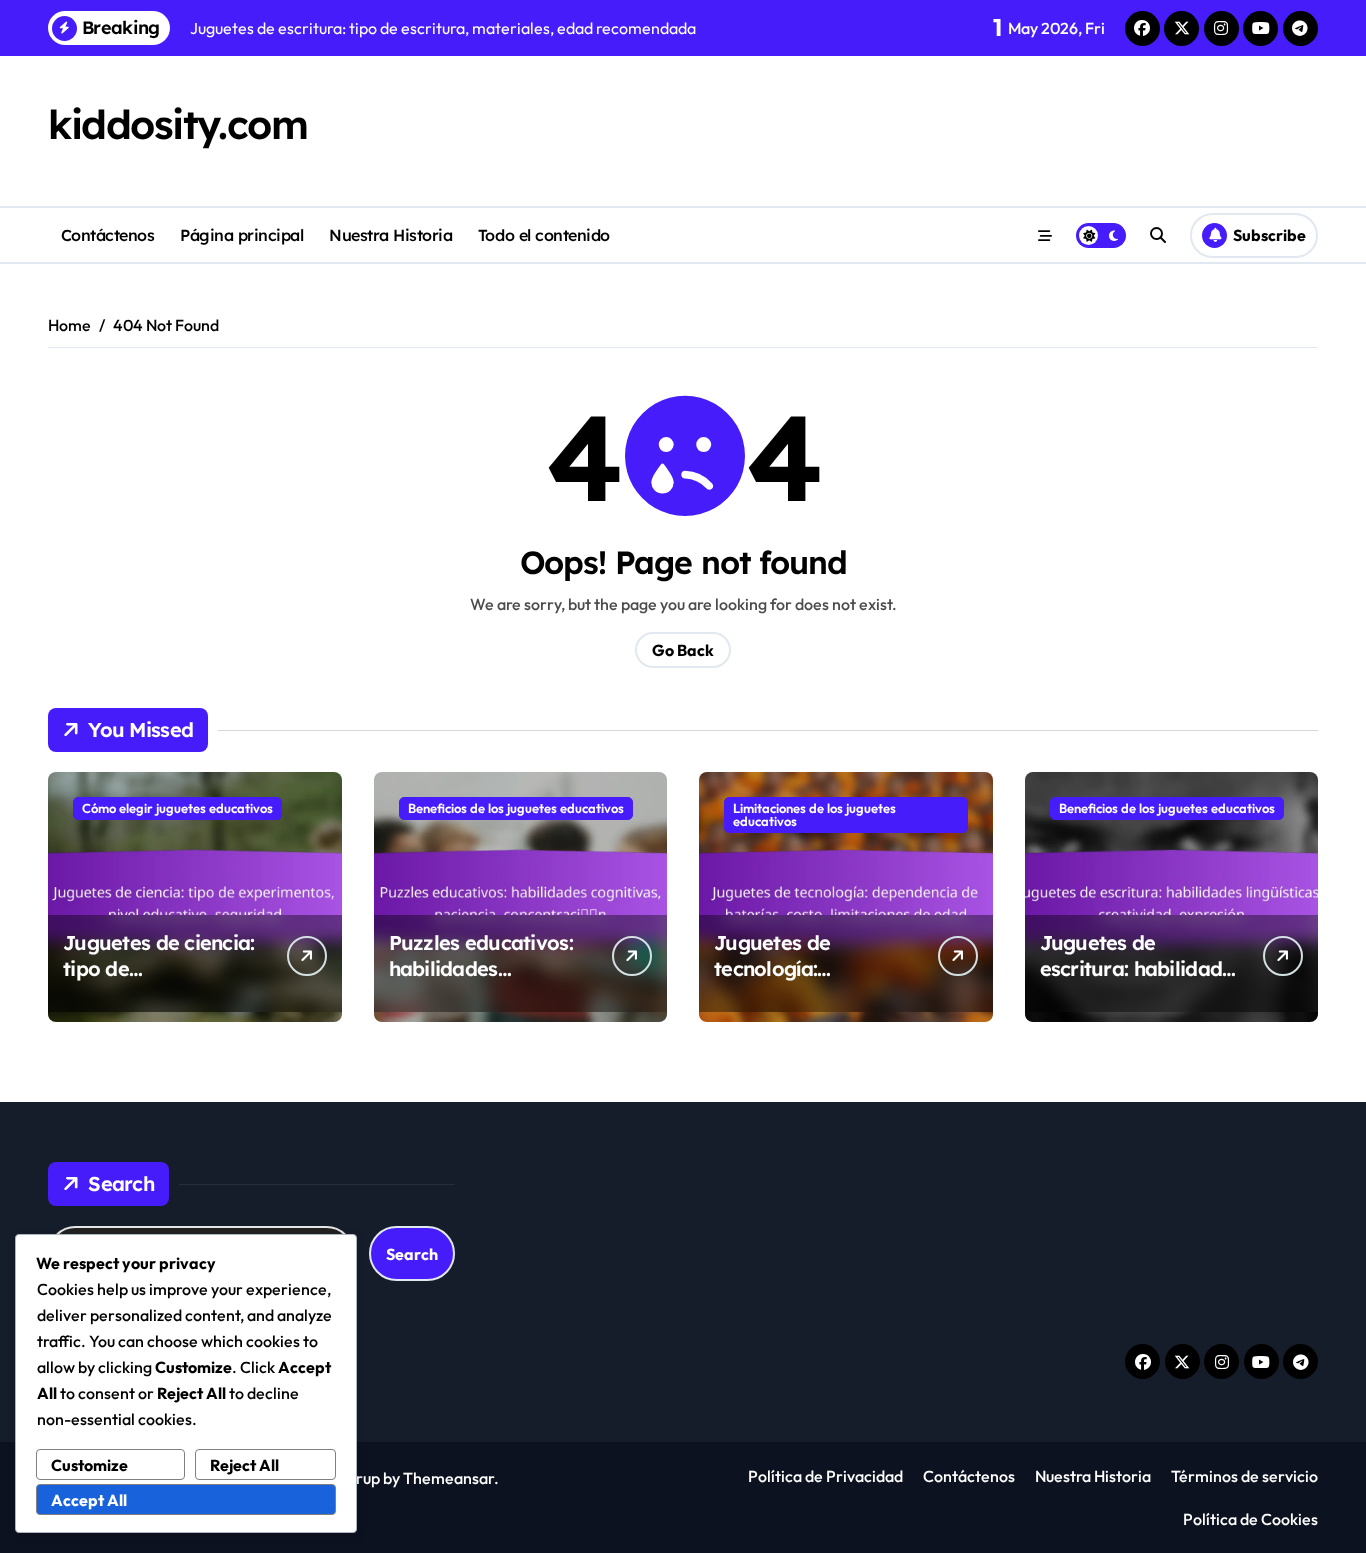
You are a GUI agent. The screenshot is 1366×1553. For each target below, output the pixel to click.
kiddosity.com (177, 124)
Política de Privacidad (825, 1476)
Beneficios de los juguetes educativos (516, 808)
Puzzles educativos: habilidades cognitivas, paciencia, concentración (490, 981)
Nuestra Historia (390, 235)
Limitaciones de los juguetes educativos (814, 814)
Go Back (683, 650)
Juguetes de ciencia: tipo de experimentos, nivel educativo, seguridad (163, 981)
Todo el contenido (544, 235)
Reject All (244, 1465)
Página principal (241, 235)
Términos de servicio (1244, 1476)
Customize (89, 1465)
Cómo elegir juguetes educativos (177, 808)
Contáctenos (108, 235)
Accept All (89, 1500)
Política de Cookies (1250, 1519)
